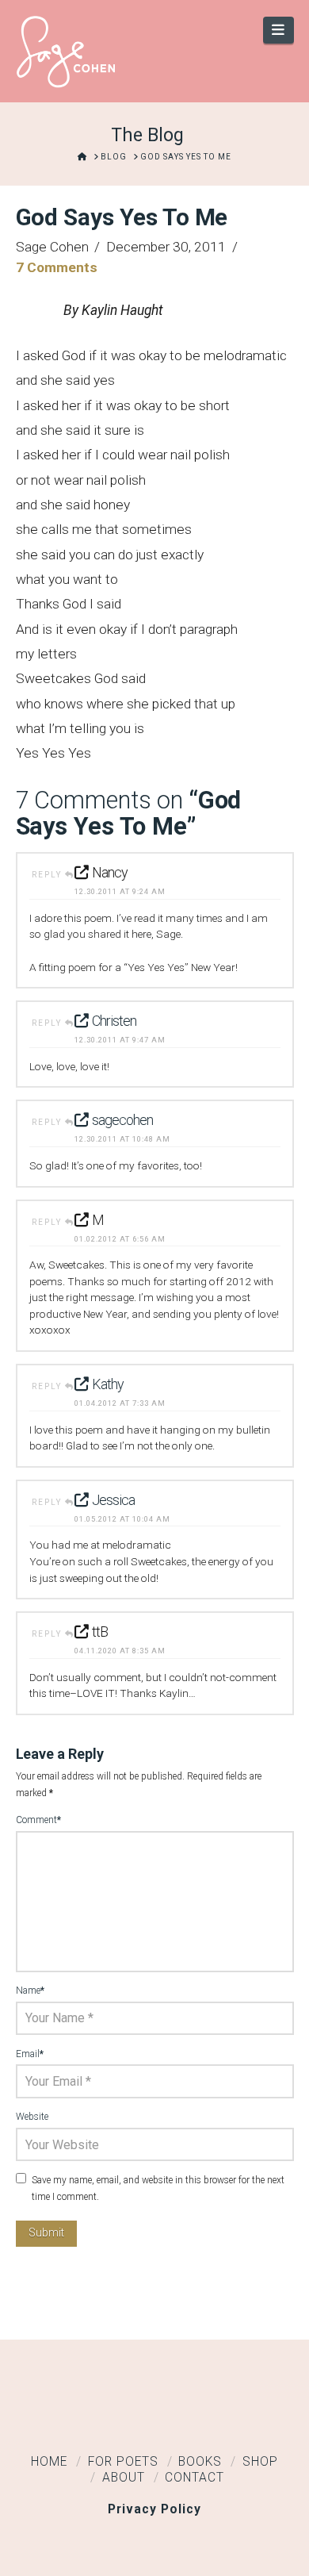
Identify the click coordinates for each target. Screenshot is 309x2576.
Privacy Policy (154, 2509)
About (124, 2478)
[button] (278, 30)
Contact (195, 2478)
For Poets (123, 2462)
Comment (39, 1820)
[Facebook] (105, 2417)
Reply (48, 875)
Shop (260, 2462)
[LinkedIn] (154, 2417)
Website (32, 2117)
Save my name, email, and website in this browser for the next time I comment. (158, 2189)
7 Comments (57, 267)
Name (31, 1991)
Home (49, 2462)
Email (30, 2054)
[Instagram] (204, 2417)
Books (200, 2462)
